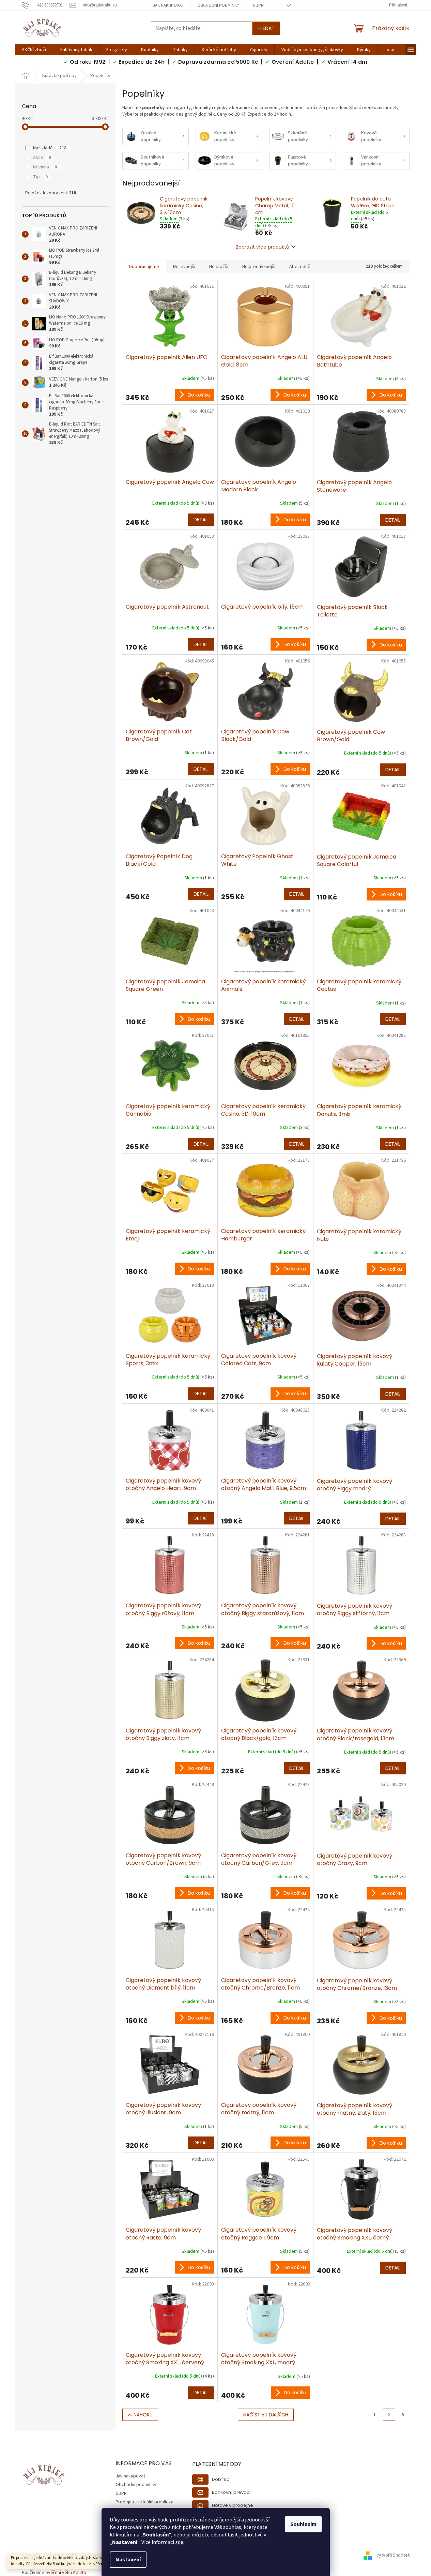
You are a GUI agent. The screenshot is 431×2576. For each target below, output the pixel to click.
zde (179, 2542)
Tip (40, 177)
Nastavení (128, 2560)
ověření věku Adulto (66, 2573)
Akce (42, 158)
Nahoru (143, 2415)
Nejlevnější (184, 267)
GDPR (258, 5)
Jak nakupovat (168, 5)
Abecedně (300, 267)
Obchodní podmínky (218, 5)
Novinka (45, 167)
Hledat (266, 28)
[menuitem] (34, 50)
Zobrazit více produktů (263, 247)
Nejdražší (219, 267)
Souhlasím (303, 2524)
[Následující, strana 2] (389, 2415)
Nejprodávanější (259, 267)
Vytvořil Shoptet (393, 2555)
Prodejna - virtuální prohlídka (144, 2502)
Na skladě (50, 148)
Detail (201, 520)
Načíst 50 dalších (266, 2415)
